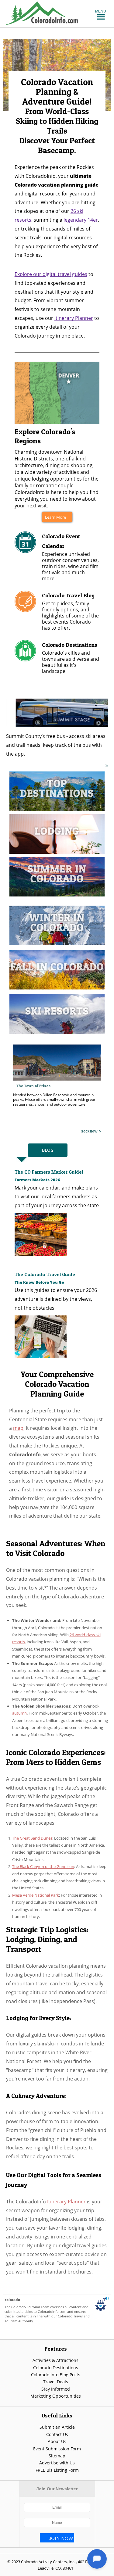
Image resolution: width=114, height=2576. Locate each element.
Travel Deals (56, 2381)
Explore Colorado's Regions (45, 436)
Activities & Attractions (55, 2360)
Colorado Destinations (56, 2367)
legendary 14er (81, 220)
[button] (101, 11)
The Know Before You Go (39, 1282)
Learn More (55, 517)
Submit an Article (57, 2427)
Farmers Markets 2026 (37, 1179)
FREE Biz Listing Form (57, 2470)
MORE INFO (90, 1131)
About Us (57, 2441)
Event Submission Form (57, 2448)
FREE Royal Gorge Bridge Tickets (45, 1087)
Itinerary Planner (74, 318)
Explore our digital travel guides (51, 274)
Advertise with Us (57, 2462)
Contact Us (57, 2434)
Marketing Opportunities (56, 2396)
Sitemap (57, 2455)
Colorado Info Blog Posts (56, 2374)
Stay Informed (56, 2389)
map (18, 1428)
